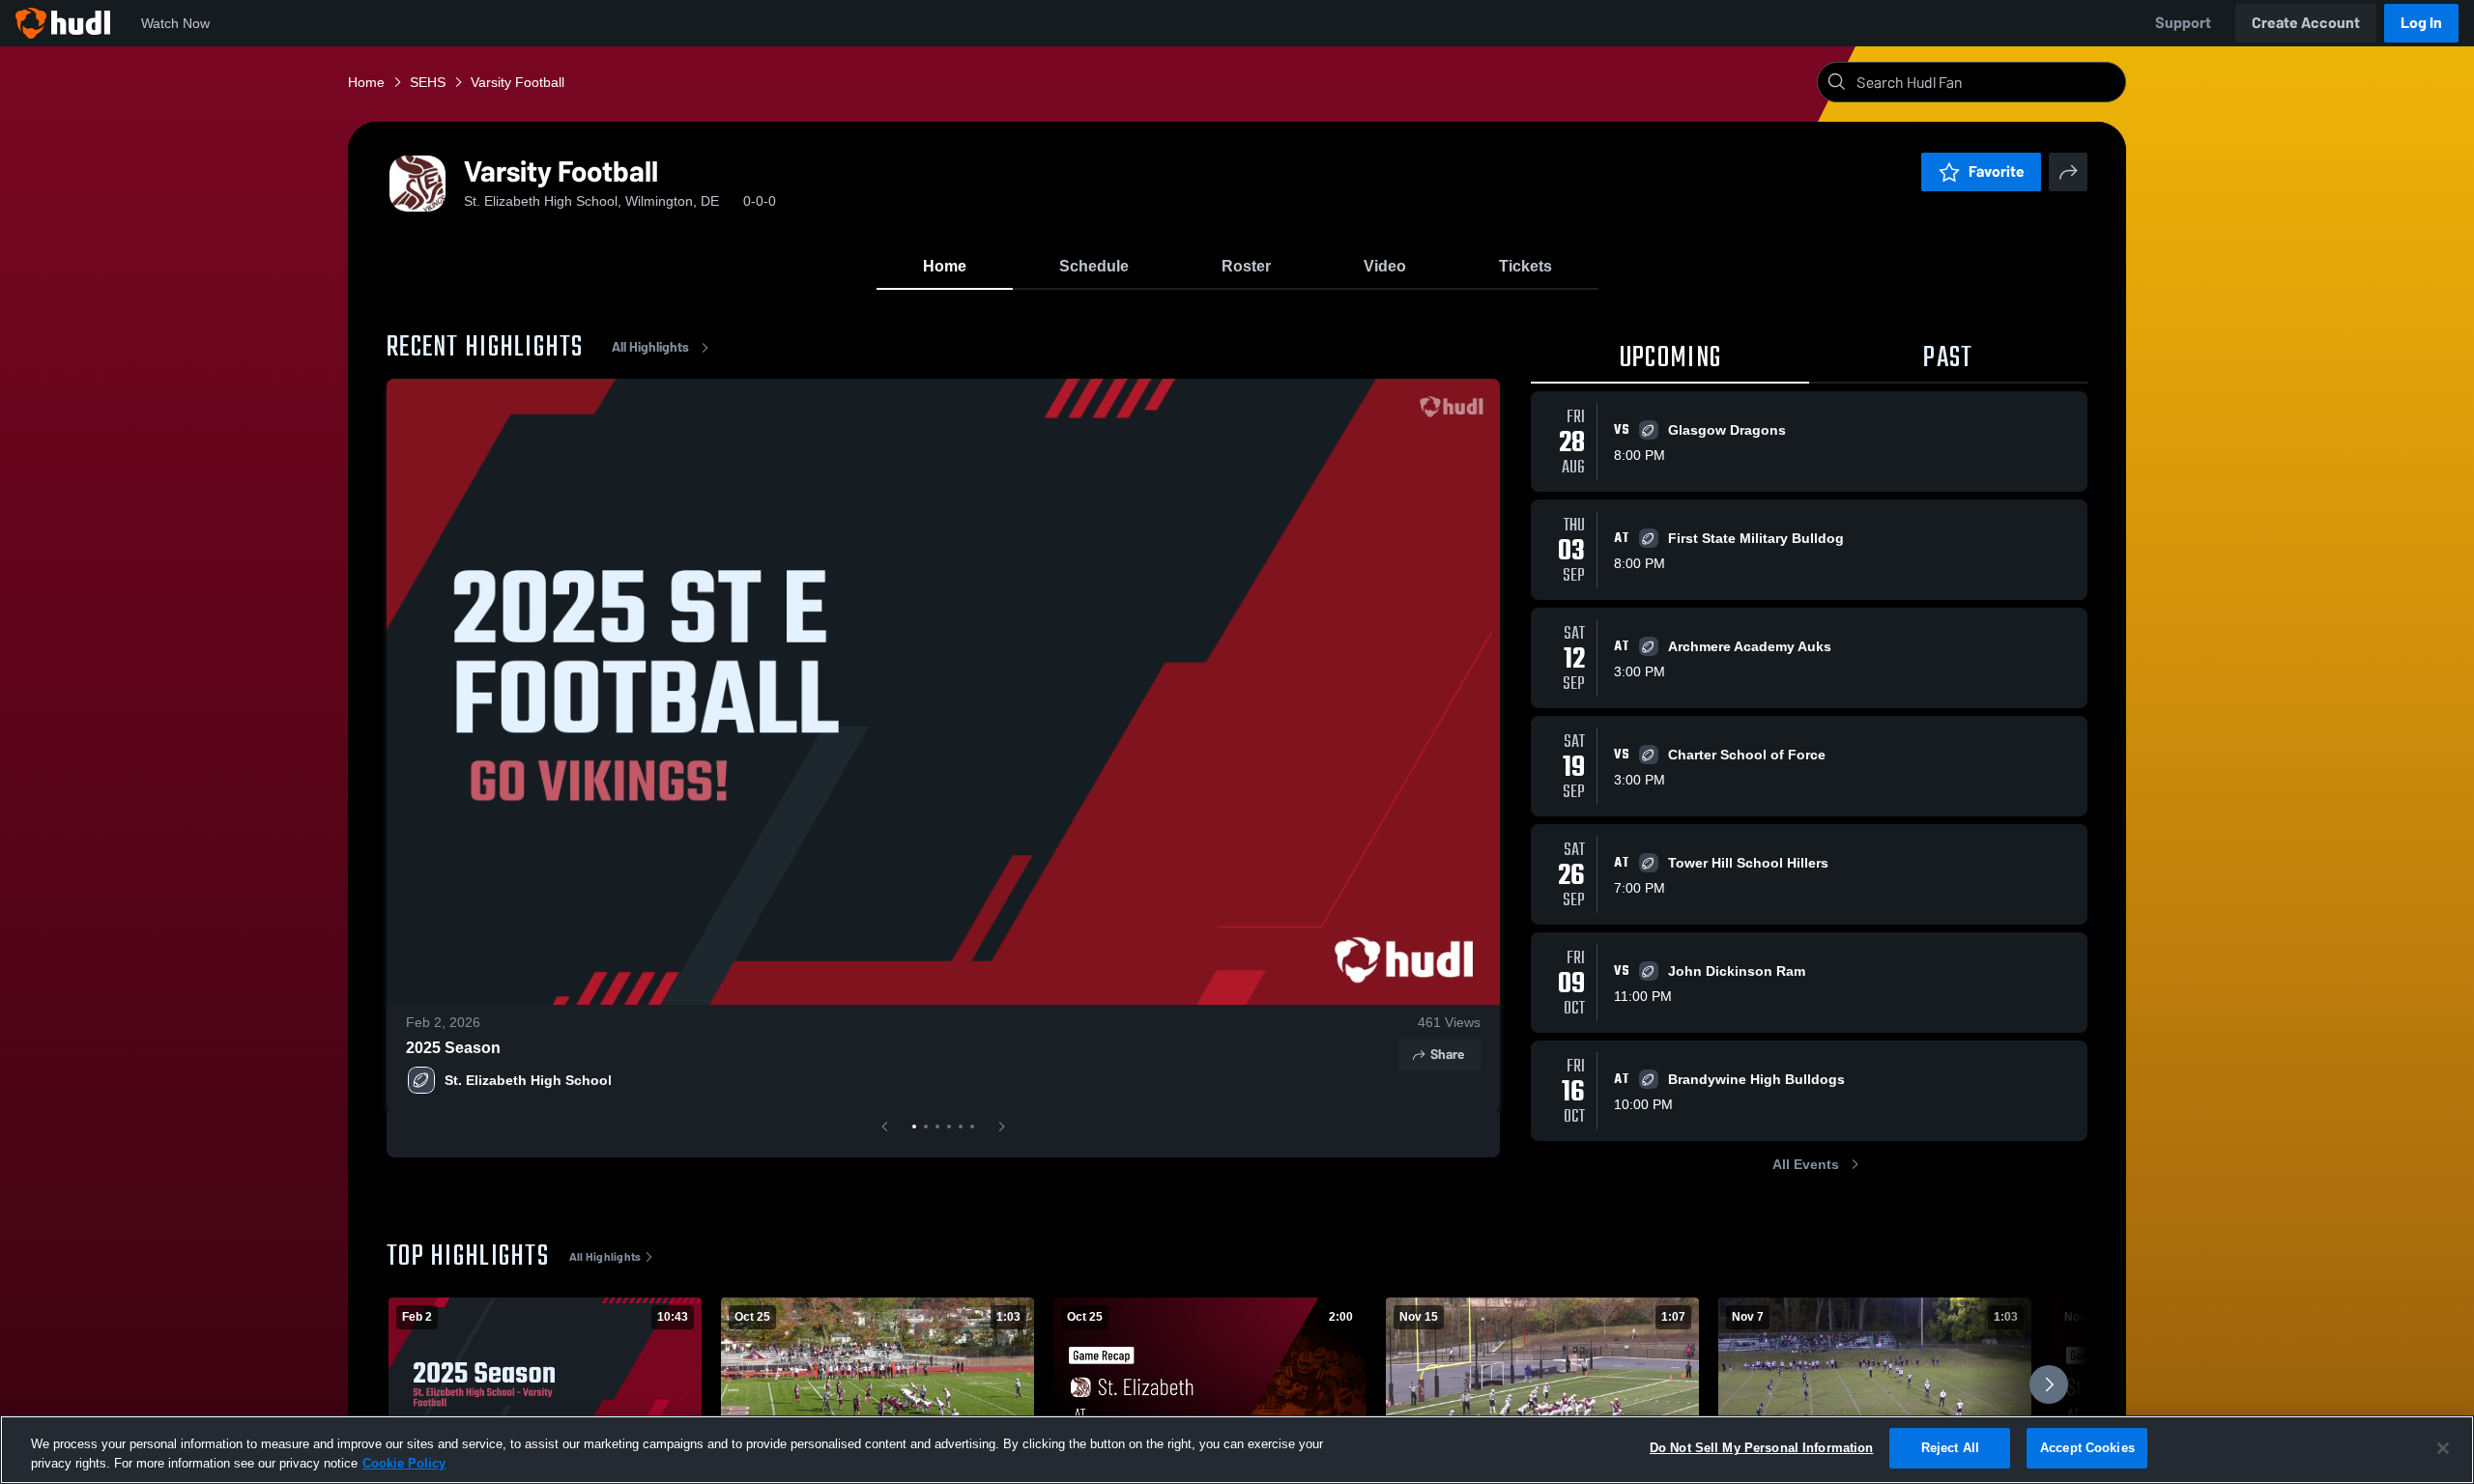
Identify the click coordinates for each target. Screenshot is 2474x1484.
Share (1447, 1055)
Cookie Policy (404, 1463)
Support (2183, 23)
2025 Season (453, 1048)
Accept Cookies (2087, 1448)
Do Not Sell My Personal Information (1762, 1448)
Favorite (1997, 171)
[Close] (2443, 1448)
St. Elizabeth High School (528, 1080)
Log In (2421, 23)
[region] (1237, 1450)
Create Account (2306, 23)
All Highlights (650, 347)
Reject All (1950, 1448)
